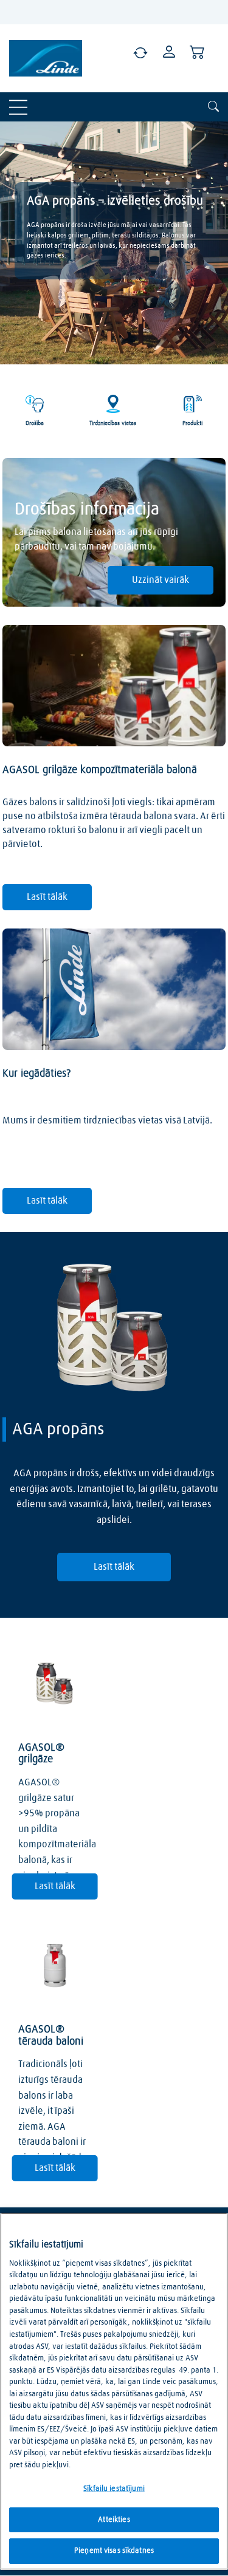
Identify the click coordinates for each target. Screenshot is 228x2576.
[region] (114, 2391)
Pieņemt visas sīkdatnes (114, 2551)
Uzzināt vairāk (161, 580)
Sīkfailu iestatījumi (114, 2489)
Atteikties (114, 2520)
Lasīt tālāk (47, 897)
